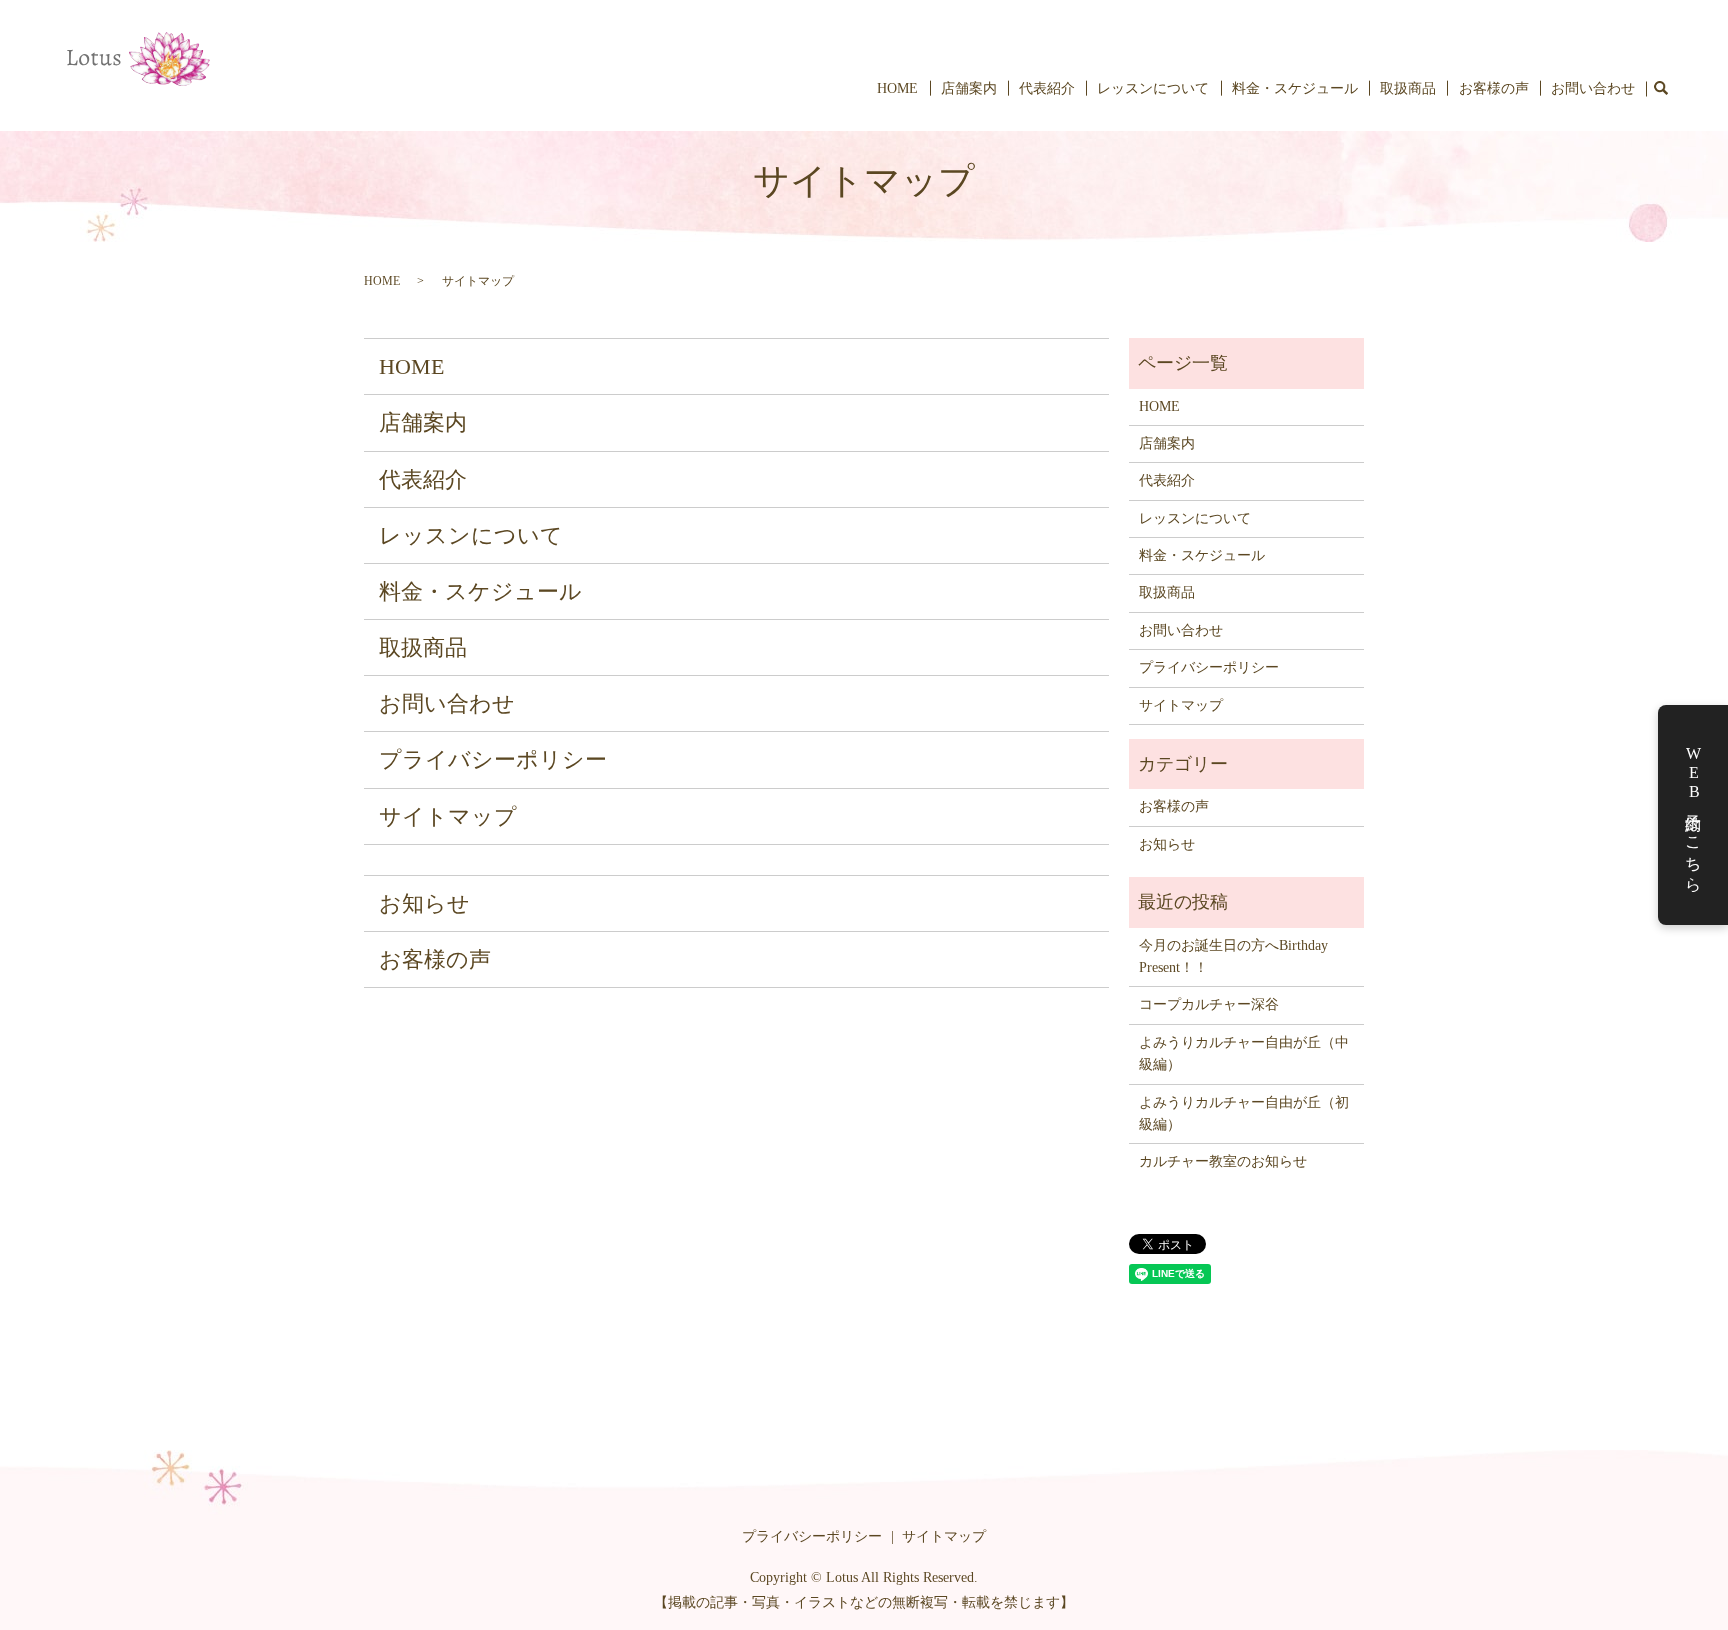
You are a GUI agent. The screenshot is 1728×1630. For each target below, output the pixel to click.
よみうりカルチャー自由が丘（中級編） (1244, 1053)
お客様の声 (1494, 88)
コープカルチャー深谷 (1209, 1004)
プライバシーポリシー (493, 759)
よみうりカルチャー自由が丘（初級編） (1244, 1113)
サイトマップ (448, 816)
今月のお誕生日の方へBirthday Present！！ (1240, 956)
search (1661, 89)
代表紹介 (1047, 88)
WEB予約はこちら (1693, 815)
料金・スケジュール (1295, 88)
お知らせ (424, 903)
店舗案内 (969, 88)
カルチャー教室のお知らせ (1223, 1161)
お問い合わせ (1593, 88)
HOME (897, 88)
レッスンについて (1153, 88)
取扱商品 (1408, 88)
